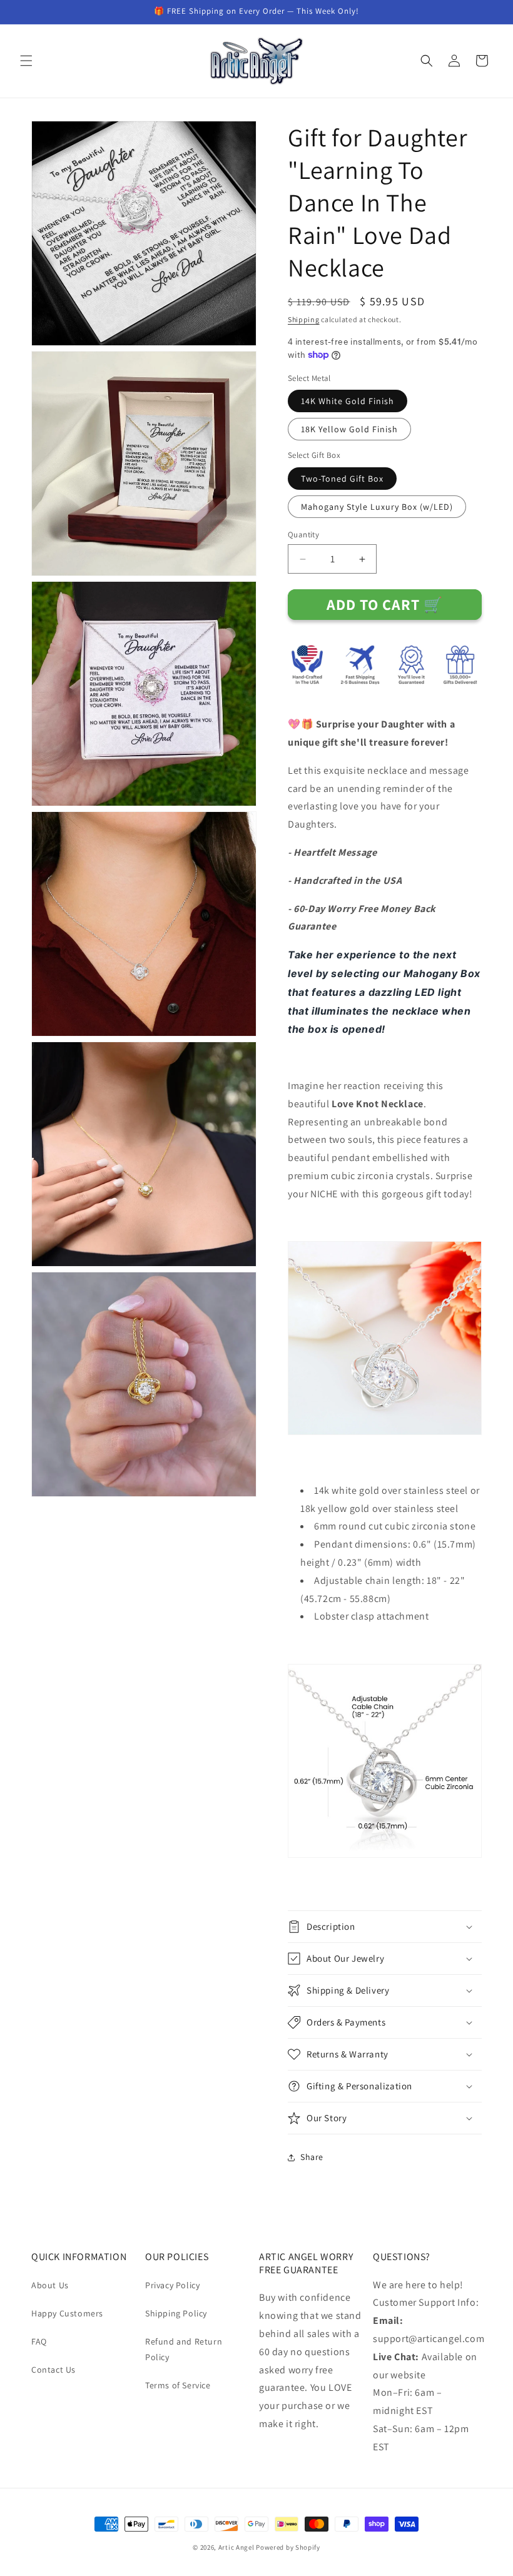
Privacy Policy (172, 2285)
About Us (50, 2285)
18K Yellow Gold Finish (349, 429)
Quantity (303, 535)
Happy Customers (67, 2313)
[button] (26, 61)
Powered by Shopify (288, 2547)
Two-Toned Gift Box (342, 479)
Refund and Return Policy (184, 2349)
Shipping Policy (176, 2313)
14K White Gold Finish (348, 401)
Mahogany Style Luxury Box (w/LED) (377, 507)
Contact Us (53, 2370)
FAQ (39, 2341)
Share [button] (312, 2157)
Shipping (304, 319)
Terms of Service (178, 2385)
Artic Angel (236, 2547)
